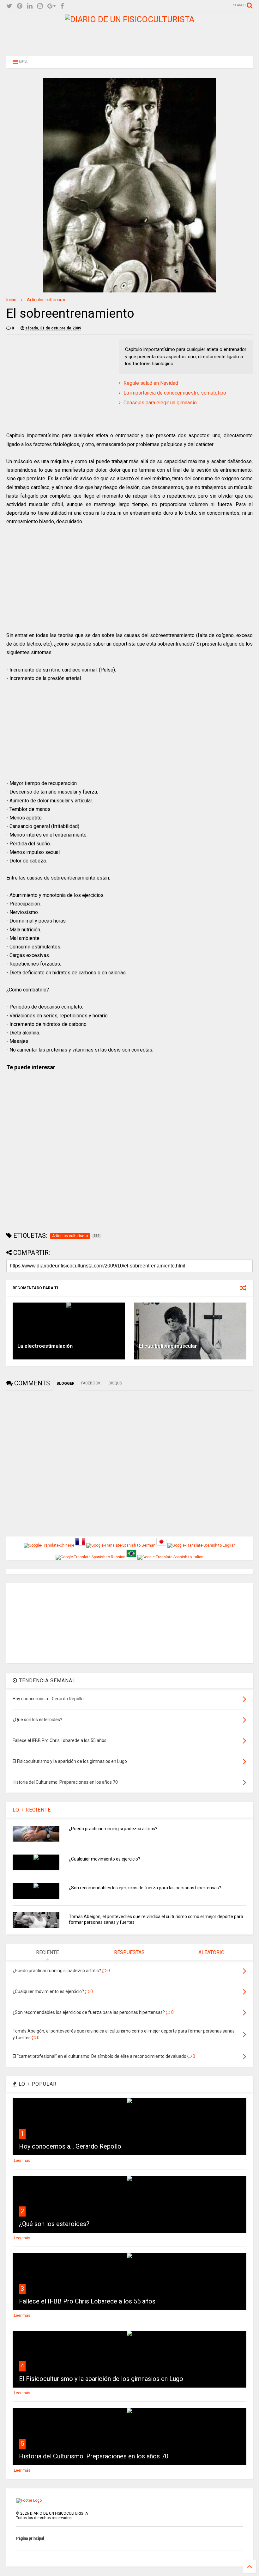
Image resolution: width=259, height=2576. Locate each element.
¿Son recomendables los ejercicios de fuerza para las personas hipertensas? (145, 1888)
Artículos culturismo (47, 300)
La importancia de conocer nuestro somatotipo (175, 393)
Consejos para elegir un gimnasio (160, 403)
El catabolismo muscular (168, 1346)
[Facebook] (62, 6)
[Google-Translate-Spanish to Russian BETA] (90, 1557)
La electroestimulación (45, 1346)
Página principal (30, 2538)
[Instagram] (40, 6)
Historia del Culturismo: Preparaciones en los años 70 (94, 2456)
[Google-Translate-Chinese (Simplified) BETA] (49, 1545)
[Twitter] (9, 6)
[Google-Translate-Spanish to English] (202, 1545)
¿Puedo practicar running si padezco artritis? (113, 1829)
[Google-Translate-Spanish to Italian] (170, 1557)
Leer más (22, 2161)
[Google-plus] (51, 6)
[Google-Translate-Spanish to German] (121, 1545)
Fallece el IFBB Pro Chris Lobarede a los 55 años (87, 2301)
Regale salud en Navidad (151, 383)
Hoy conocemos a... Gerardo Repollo (70, 2146)
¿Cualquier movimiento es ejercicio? (105, 1859)
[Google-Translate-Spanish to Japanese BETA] (161, 1545)
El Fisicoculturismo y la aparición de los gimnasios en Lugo (101, 2379)
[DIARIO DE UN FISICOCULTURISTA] (130, 19)
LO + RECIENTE (32, 1810)
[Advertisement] (129, 38)
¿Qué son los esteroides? (54, 2224)
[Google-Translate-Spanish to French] (80, 1545)
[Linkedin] (30, 6)
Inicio (11, 300)
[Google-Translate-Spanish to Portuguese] (131, 1557)
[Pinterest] (20, 6)
